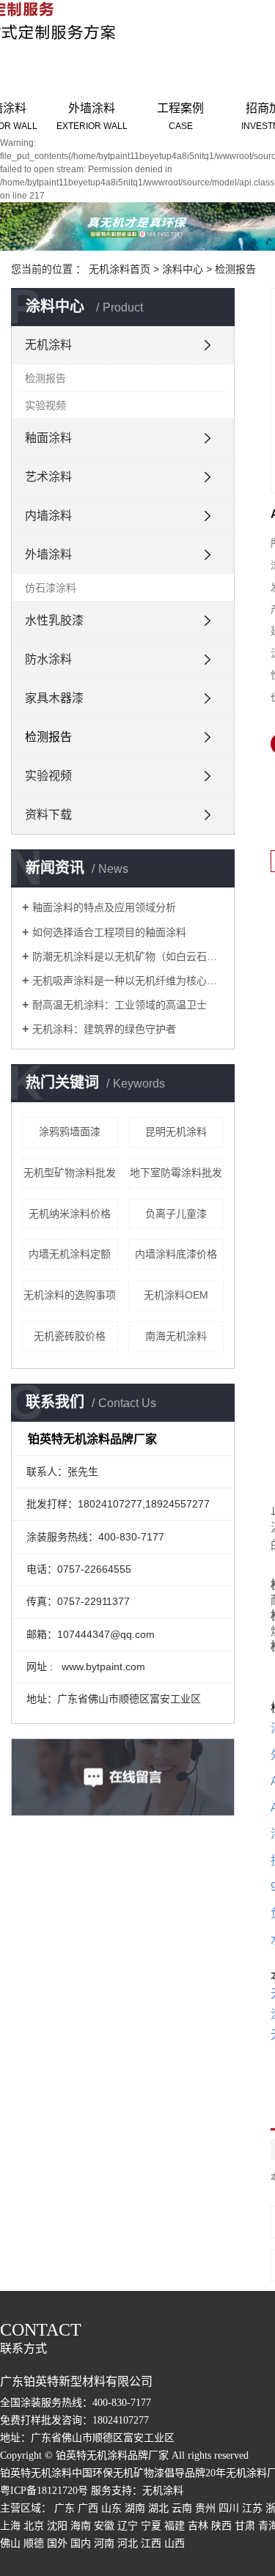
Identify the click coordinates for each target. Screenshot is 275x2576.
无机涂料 (48, 345)
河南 (104, 2543)
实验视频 (45, 405)
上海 (10, 2526)
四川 (229, 2508)
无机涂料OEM (176, 1295)
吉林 (198, 2526)
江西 (151, 2543)
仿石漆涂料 (51, 588)
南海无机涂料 (176, 1336)
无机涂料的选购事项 (70, 1295)
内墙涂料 (48, 516)
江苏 (252, 2508)
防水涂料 (48, 659)
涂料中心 (183, 269)
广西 (88, 2508)
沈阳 (57, 2526)
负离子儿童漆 (176, 1214)
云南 (182, 2508)
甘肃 (245, 2526)
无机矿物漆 (139, 2473)
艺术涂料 (48, 477)
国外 (57, 2543)
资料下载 (48, 815)
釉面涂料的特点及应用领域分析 (104, 907)
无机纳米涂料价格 (70, 1214)
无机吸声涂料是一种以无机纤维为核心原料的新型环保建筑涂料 (128, 981)
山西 (175, 2543)
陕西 (221, 2526)
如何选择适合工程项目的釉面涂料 (109, 932)
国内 (81, 2543)
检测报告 (235, 269)
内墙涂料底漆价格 (176, 1254)
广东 (65, 2508)
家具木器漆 (54, 698)
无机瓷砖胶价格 (70, 1336)
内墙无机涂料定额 (70, 1254)
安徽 (104, 2526)
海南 (81, 2526)
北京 (34, 2526)
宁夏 (151, 2526)
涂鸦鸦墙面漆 (70, 1132)
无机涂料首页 (120, 269)
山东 (111, 2508)
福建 (175, 2526)
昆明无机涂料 (176, 1132)
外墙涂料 (92, 117)
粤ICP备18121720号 (44, 2491)
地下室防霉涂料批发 (176, 1173)
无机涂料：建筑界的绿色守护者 (104, 1029)
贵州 (205, 2508)
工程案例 (180, 117)
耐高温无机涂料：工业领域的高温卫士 (120, 1005)
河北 (128, 2543)
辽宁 (128, 2526)
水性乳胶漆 (54, 620)
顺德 (34, 2543)
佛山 (10, 2543)
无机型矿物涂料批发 (70, 1173)
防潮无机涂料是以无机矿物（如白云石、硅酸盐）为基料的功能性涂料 (128, 956)
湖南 (135, 2508)
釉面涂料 (48, 438)
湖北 (158, 2508)
